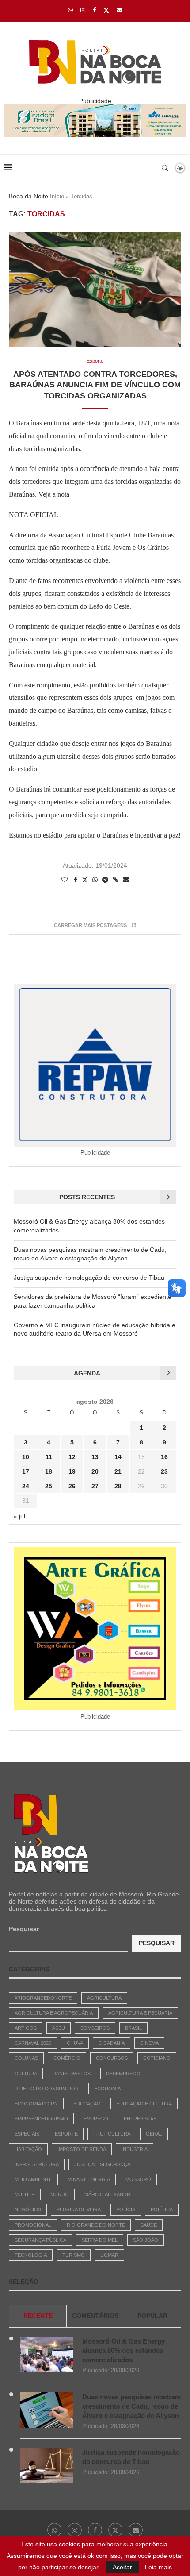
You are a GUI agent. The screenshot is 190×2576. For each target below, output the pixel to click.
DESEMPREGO (123, 2074)
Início (57, 196)
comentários (95, 2316)
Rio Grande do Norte (96, 2225)
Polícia (126, 2209)
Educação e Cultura (144, 2104)
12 (72, 1457)
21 (118, 1471)
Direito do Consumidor (47, 2089)
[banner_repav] (95, 108)
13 (95, 1457)
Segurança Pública (40, 2240)
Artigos (26, 2028)
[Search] (165, 168)
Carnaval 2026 (33, 2043)
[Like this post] (65, 880)
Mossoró (138, 2179)
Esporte (66, 2134)
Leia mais (158, 2567)
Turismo (74, 2255)
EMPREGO (96, 2119)
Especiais (27, 2134)
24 (26, 1486)
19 (72, 1471)
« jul (19, 1516)
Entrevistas (140, 2119)
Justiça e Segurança (102, 2164)
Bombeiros (95, 2028)
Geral (154, 2134)
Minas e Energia (89, 2179)
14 (118, 1457)
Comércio (67, 2058)
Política (162, 2209)
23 (164, 1471)
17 (26, 1471)
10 (26, 1457)
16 (164, 1457)
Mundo (60, 2194)
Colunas (26, 2058)
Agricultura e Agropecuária (54, 2013)
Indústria (135, 2149)
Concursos (112, 2058)
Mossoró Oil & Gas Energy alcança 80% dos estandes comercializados (123, 2350)
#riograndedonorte (43, 1998)
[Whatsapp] (70, 10)
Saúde (149, 2225)
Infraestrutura (37, 2164)
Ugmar (109, 2255)
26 (72, 1486)
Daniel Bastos (72, 2074)
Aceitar (122, 2567)
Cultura (26, 2074)
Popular (152, 2316)
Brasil (133, 2028)
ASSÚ (59, 2028)
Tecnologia (31, 2255)
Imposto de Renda (82, 2149)
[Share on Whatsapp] (95, 880)
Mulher (25, 2194)
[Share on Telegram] (105, 880)
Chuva (75, 2043)
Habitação (28, 2149)
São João (146, 2240)
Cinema (149, 2043)
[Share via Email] (126, 880)
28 (118, 1486)
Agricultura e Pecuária (140, 2013)
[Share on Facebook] (76, 880)
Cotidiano (157, 2058)
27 (95, 1486)
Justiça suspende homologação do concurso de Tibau (89, 1278)
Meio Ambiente (33, 2179)
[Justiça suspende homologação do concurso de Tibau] (47, 2465)
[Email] (120, 10)
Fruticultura (112, 2134)
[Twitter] (106, 10)
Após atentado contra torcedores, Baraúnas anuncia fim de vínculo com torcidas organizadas (95, 385)
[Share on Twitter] (85, 879)
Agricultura (104, 1998)
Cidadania (112, 2043)
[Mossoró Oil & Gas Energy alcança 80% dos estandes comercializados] (47, 2354)
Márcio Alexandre (109, 2194)
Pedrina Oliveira (79, 2209)
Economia (107, 2089)
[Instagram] (83, 10)
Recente (38, 2316)
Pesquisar (24, 1929)
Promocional (33, 2225)
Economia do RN (36, 2104)
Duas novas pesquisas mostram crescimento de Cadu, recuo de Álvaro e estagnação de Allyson (131, 2406)
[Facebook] (94, 10)
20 (95, 1471)
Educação (87, 2104)
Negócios (28, 2209)
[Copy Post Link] (116, 880)
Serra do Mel (100, 2240)
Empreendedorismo (41, 2119)
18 (49, 1471)
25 (49, 1486)
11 (49, 1457)
